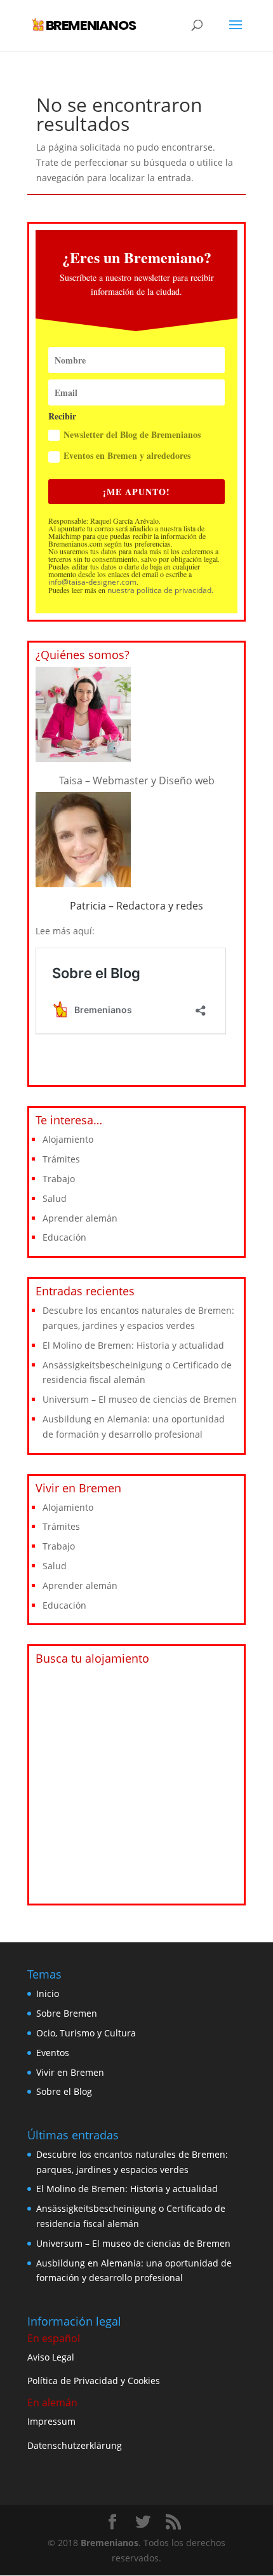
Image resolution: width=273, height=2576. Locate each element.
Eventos (53, 2053)
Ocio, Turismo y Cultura (86, 2033)
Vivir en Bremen (70, 2072)
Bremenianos (110, 2543)
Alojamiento (68, 1139)
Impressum (51, 2421)
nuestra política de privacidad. (160, 590)
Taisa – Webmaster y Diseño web (137, 780)
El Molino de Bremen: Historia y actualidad (133, 1345)
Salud (55, 1198)
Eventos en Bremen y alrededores (127, 455)
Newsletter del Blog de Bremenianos (132, 434)
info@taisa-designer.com (92, 582)
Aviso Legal (51, 2357)
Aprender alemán (80, 1218)
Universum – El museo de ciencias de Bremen (140, 1399)
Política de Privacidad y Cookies (94, 2381)
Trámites (61, 1159)
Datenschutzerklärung (75, 2445)
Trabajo (59, 1179)
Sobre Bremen (67, 2013)
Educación (64, 1237)
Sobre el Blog (64, 2091)
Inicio (48, 1993)
